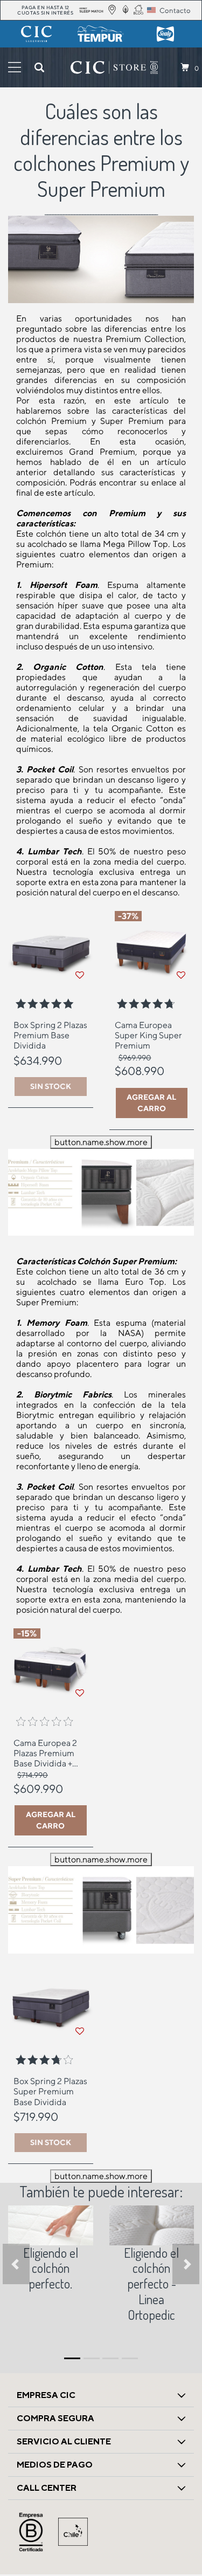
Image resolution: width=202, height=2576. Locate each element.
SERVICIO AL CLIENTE (64, 2441)
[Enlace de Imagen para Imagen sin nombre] (51, 2225)
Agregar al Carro (151, 1103)
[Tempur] (101, 34)
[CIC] (37, 34)
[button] (16, 2264)
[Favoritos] (80, 975)
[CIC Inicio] (108, 67)
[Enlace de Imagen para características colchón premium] (101, 1191)
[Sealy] (165, 34)
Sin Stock (51, 1086)
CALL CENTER (47, 2488)
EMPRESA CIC (46, 2395)
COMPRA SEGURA (55, 2418)
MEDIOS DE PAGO (55, 2465)
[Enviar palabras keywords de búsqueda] (39, 67)
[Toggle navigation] (15, 67)
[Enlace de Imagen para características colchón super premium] (101, 1909)
